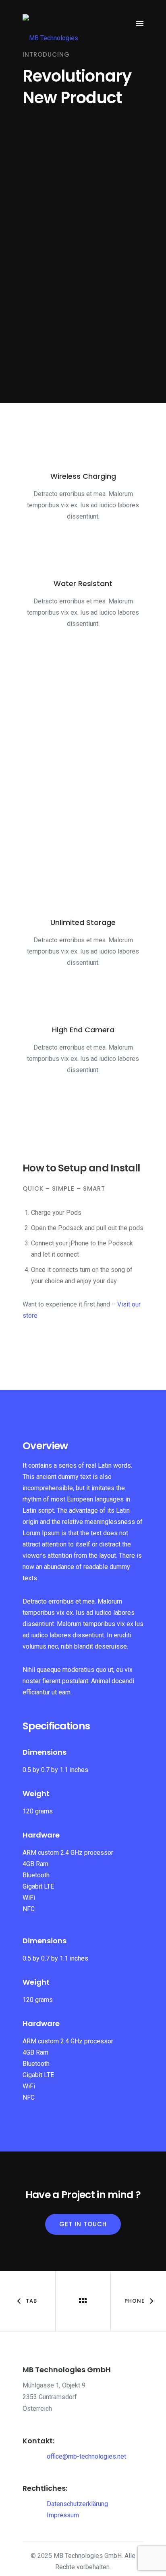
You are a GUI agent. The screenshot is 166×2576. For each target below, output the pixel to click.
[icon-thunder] (83, 897)
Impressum (63, 2515)
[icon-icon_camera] (83, 1004)
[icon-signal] (83, 451)
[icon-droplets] (83, 558)
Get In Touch (83, 2224)
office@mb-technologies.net (86, 2456)
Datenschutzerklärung (77, 2504)
